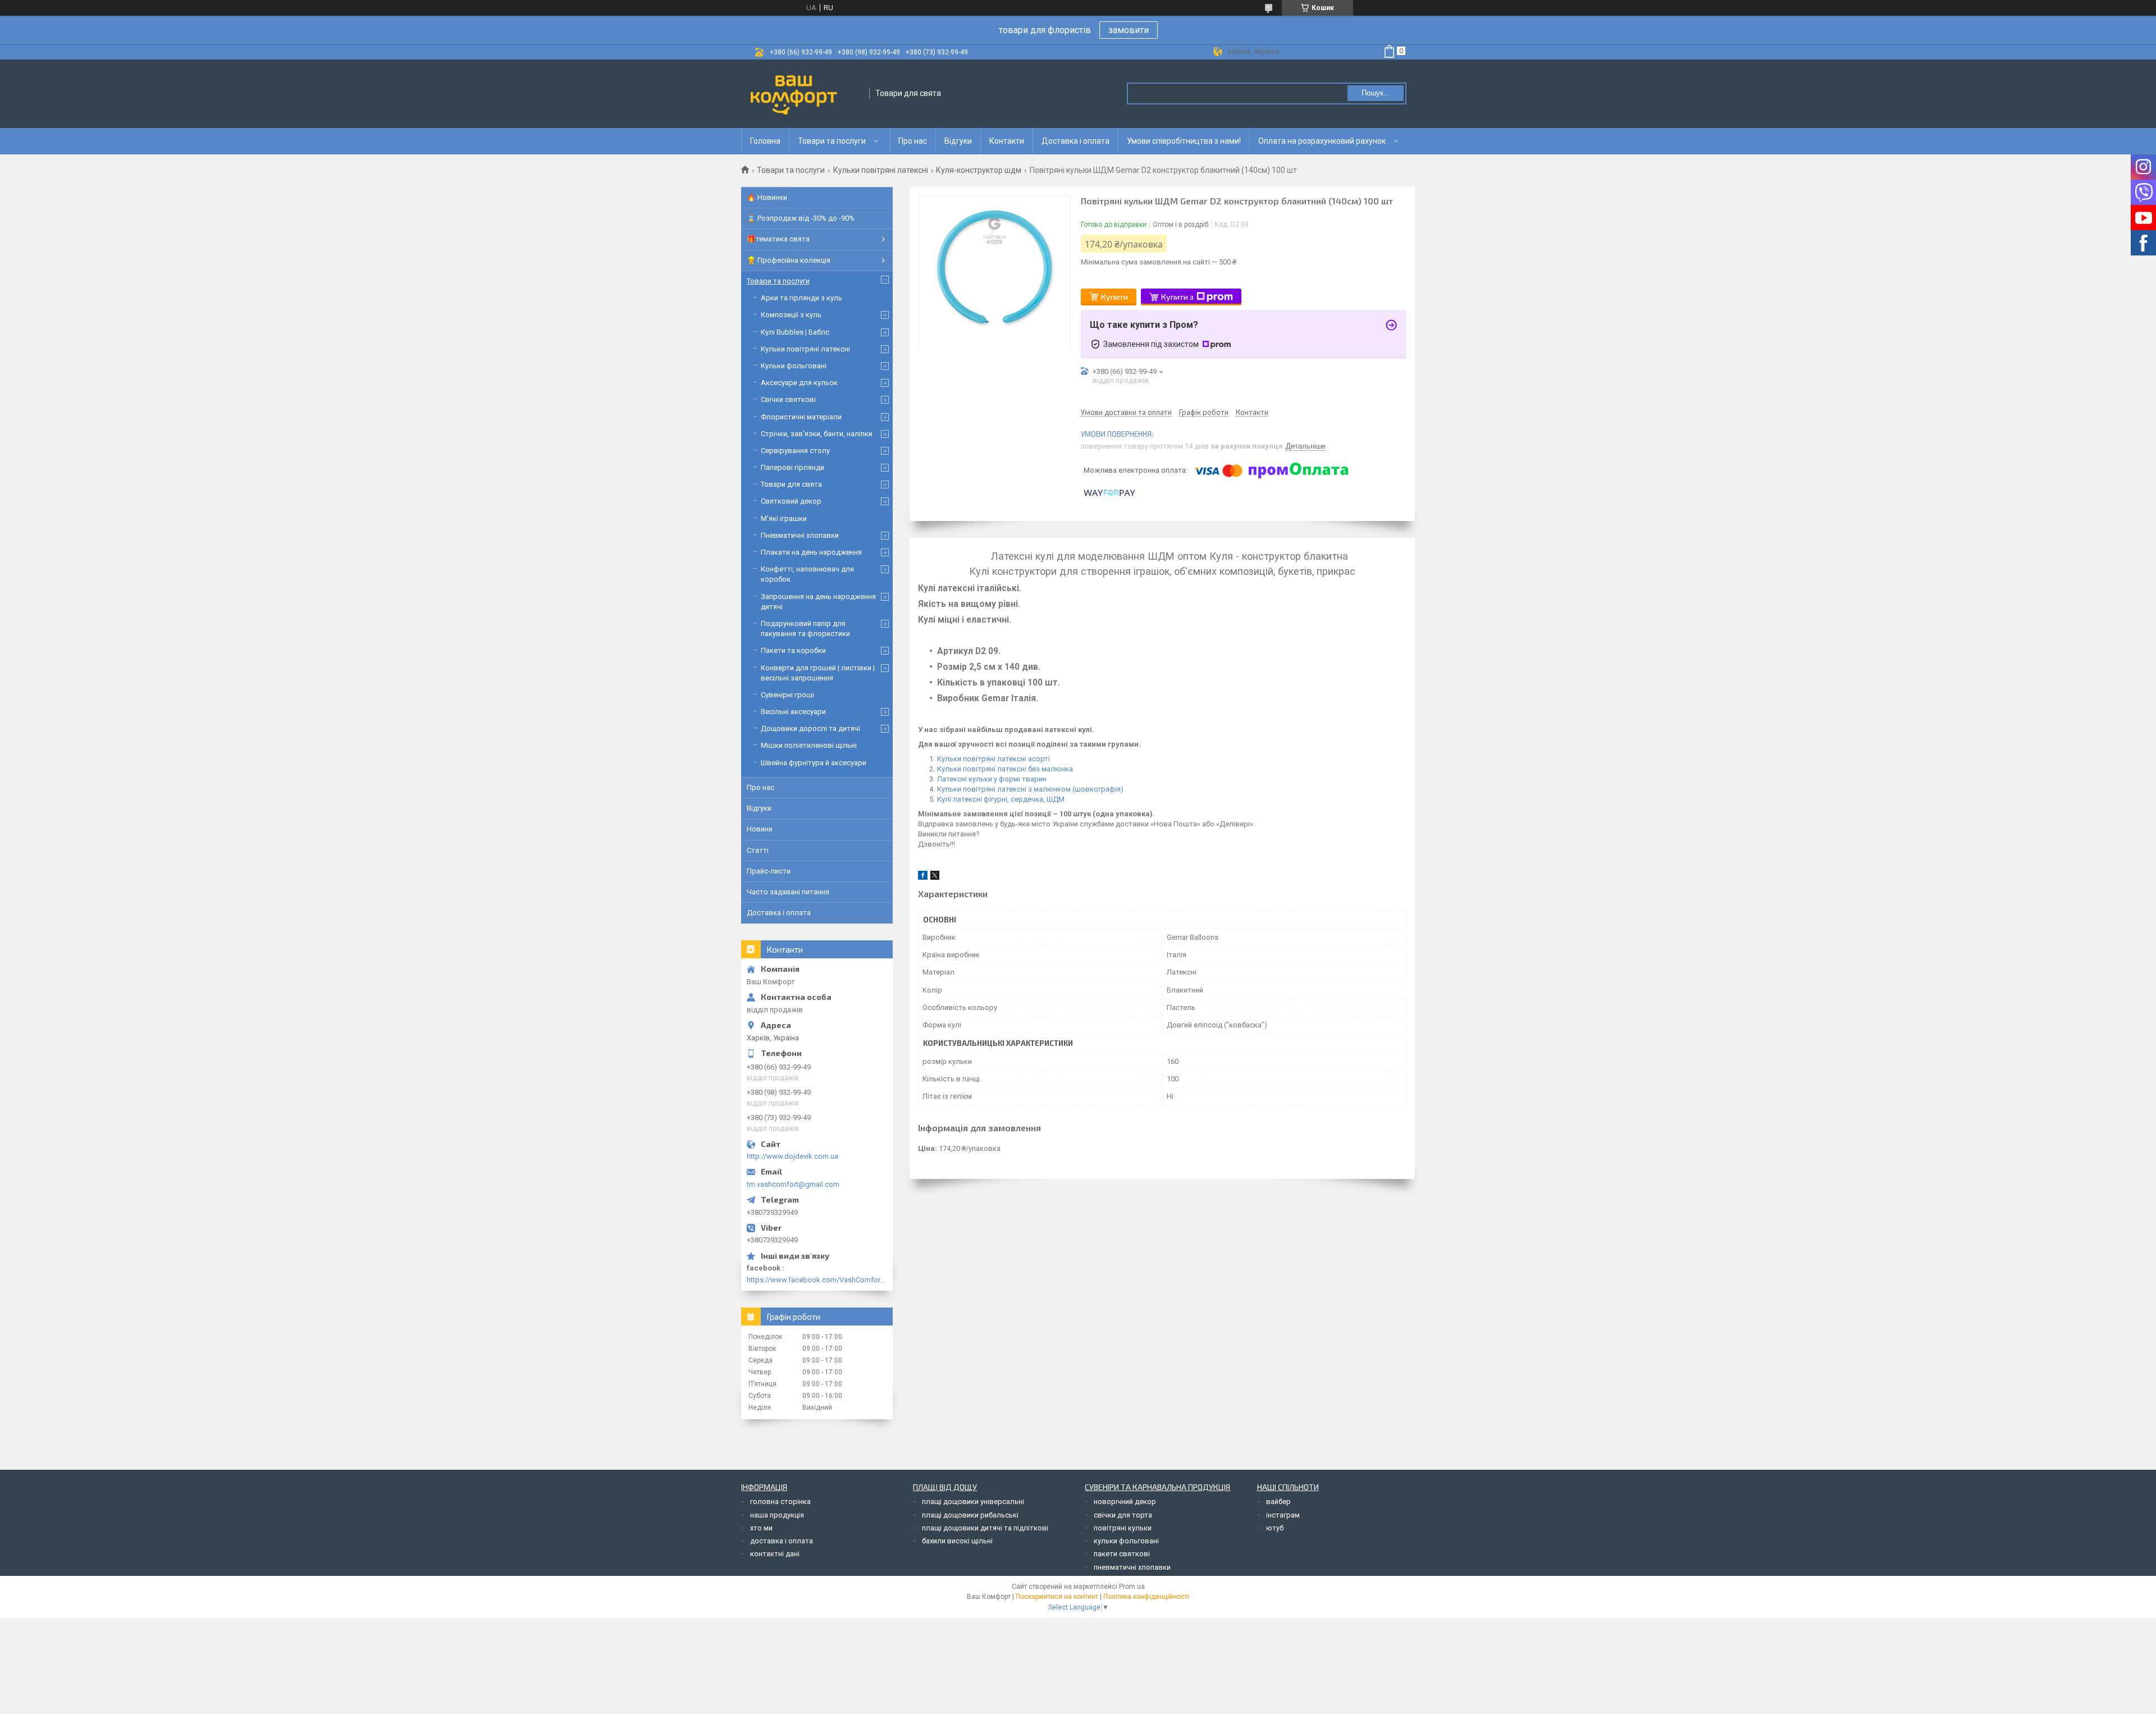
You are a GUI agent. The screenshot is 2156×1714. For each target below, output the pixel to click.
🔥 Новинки (767, 197)
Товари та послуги (832, 141)
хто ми (761, 1528)
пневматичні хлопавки (1132, 1567)
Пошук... (1376, 93)
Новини (760, 829)
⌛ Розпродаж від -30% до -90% (801, 218)
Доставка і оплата (1075, 141)
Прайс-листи (769, 871)
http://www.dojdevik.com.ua (792, 1156)
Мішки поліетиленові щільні (809, 745)
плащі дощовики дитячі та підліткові (985, 1528)
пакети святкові (1122, 1554)
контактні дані (775, 1554)
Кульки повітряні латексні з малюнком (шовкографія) (1030, 789)
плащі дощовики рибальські (970, 1515)
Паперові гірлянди (792, 467)
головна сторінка (780, 1502)
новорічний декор (1125, 1502)
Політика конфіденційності (1146, 1597)
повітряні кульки (1123, 1528)
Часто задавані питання (788, 892)
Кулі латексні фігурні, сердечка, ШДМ (1001, 799)
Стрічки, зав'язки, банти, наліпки (817, 434)
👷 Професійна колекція (789, 260)
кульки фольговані (1126, 1541)
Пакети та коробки (793, 650)
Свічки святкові (788, 399)
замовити (1129, 30)
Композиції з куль (791, 315)
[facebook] (923, 877)
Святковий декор (791, 501)
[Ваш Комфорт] (806, 94)
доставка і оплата (782, 1541)
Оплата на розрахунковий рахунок (1322, 141)
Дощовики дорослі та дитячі (810, 728)
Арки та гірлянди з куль (801, 298)
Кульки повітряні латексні (881, 170)
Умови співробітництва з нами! (1184, 141)
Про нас (913, 141)
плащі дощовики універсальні (973, 1502)
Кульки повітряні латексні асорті (994, 759)
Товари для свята (791, 484)
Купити (1114, 297)
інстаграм (1283, 1515)
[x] (935, 877)
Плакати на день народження (811, 552)
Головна (765, 141)
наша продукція (777, 1515)
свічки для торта (1123, 1515)
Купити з (1177, 297)
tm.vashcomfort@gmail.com (793, 1184)
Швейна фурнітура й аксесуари (814, 763)
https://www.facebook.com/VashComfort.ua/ (817, 1280)
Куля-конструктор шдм (979, 170)
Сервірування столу (795, 451)
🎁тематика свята (778, 239)
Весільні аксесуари (793, 712)
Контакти (1007, 141)
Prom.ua (1132, 1587)
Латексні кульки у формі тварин (992, 779)
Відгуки (958, 141)
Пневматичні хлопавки (800, 535)
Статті (758, 850)
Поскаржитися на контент (1057, 1597)
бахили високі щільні (957, 1541)
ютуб (1275, 1528)
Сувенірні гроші (787, 695)
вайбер (1278, 1502)
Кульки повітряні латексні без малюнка (1005, 769)
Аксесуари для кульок (799, 383)
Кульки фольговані (794, 366)
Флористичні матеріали (801, 417)
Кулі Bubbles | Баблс (795, 332)
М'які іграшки (784, 518)
